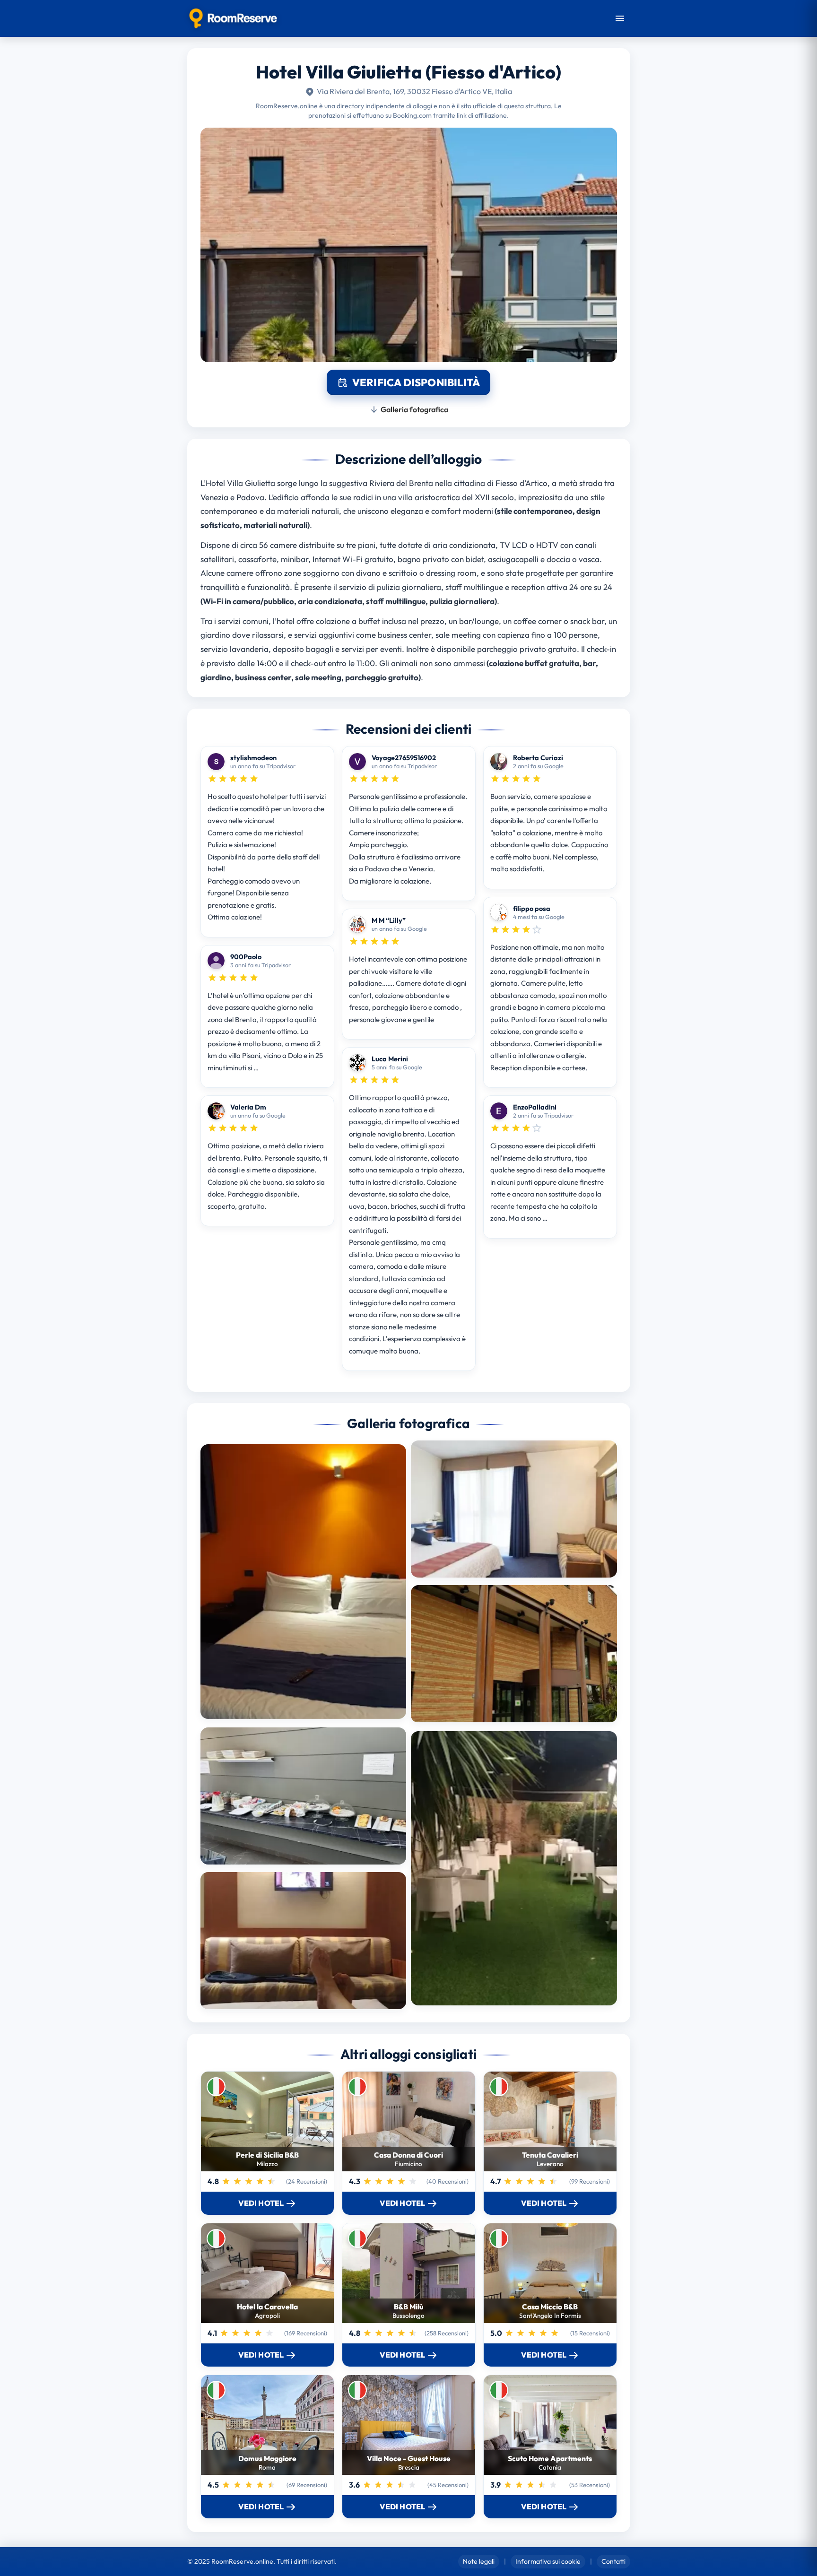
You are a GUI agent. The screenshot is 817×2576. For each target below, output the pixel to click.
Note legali (479, 2561)
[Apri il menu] (620, 18)
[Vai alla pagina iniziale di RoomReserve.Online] (233, 18)
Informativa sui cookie (548, 2561)
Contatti (613, 2561)
